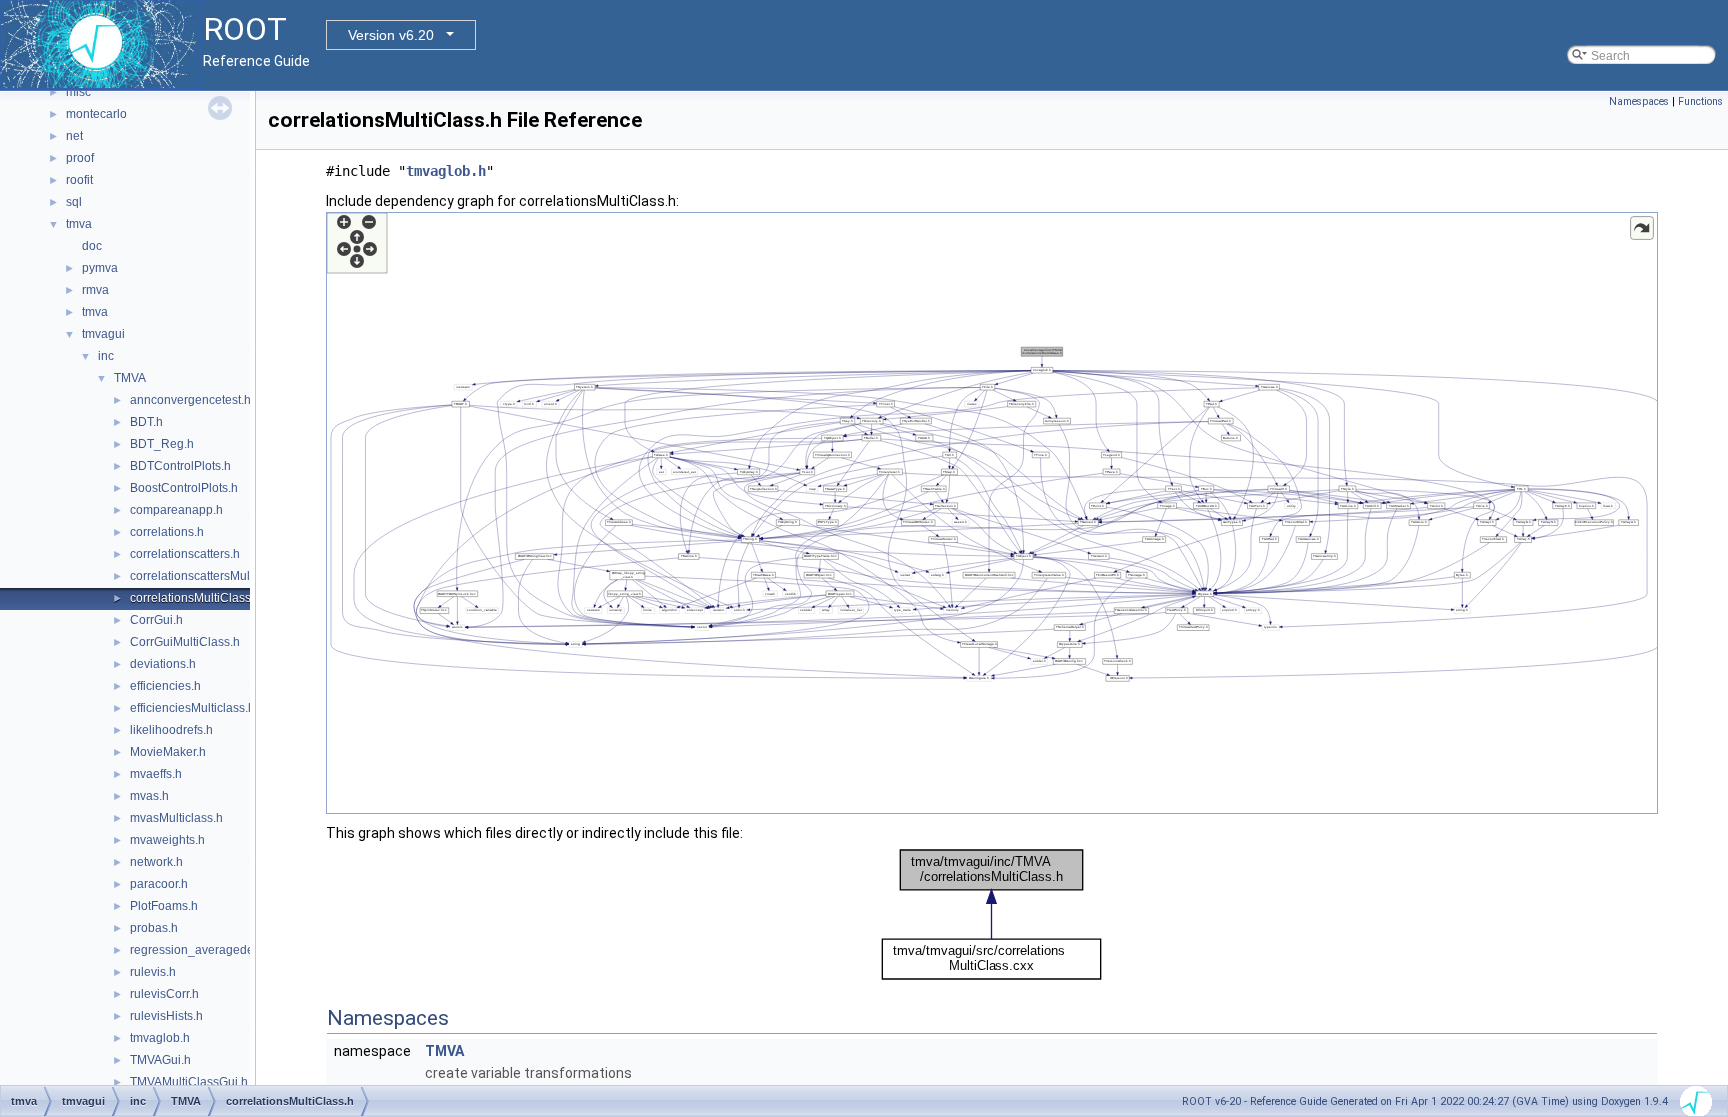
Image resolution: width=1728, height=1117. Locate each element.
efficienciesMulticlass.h (192, 708)
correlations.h (167, 532)
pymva (100, 268)
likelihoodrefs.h (171, 730)
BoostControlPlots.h (184, 488)
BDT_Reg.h (162, 444)
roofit (79, 180)
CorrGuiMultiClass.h (185, 642)
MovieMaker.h (168, 752)
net (74, 136)
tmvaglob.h (160, 1038)
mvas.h (149, 796)
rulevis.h (153, 972)
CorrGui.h (156, 620)
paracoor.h (159, 884)
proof (80, 158)
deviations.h (163, 664)
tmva (79, 224)
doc (92, 246)
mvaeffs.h (156, 774)
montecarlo (96, 114)
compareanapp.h (176, 510)
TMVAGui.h (160, 1060)
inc (106, 356)
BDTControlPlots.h (180, 466)
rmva (95, 290)
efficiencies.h (165, 686)
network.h (156, 862)
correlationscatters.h (185, 554)
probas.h (154, 928)
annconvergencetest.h (190, 400)
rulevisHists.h (166, 1016)
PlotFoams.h (164, 906)
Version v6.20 (391, 35)
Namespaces (1639, 101)
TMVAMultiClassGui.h (189, 1082)
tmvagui (103, 334)
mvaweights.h (167, 840)
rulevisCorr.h (164, 994)
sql (74, 202)
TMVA (130, 378)
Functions (1700, 101)
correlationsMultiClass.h (195, 598)
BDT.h (146, 422)
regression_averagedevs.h (203, 950)
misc (78, 92)
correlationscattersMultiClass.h (213, 576)
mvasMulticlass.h (176, 818)
